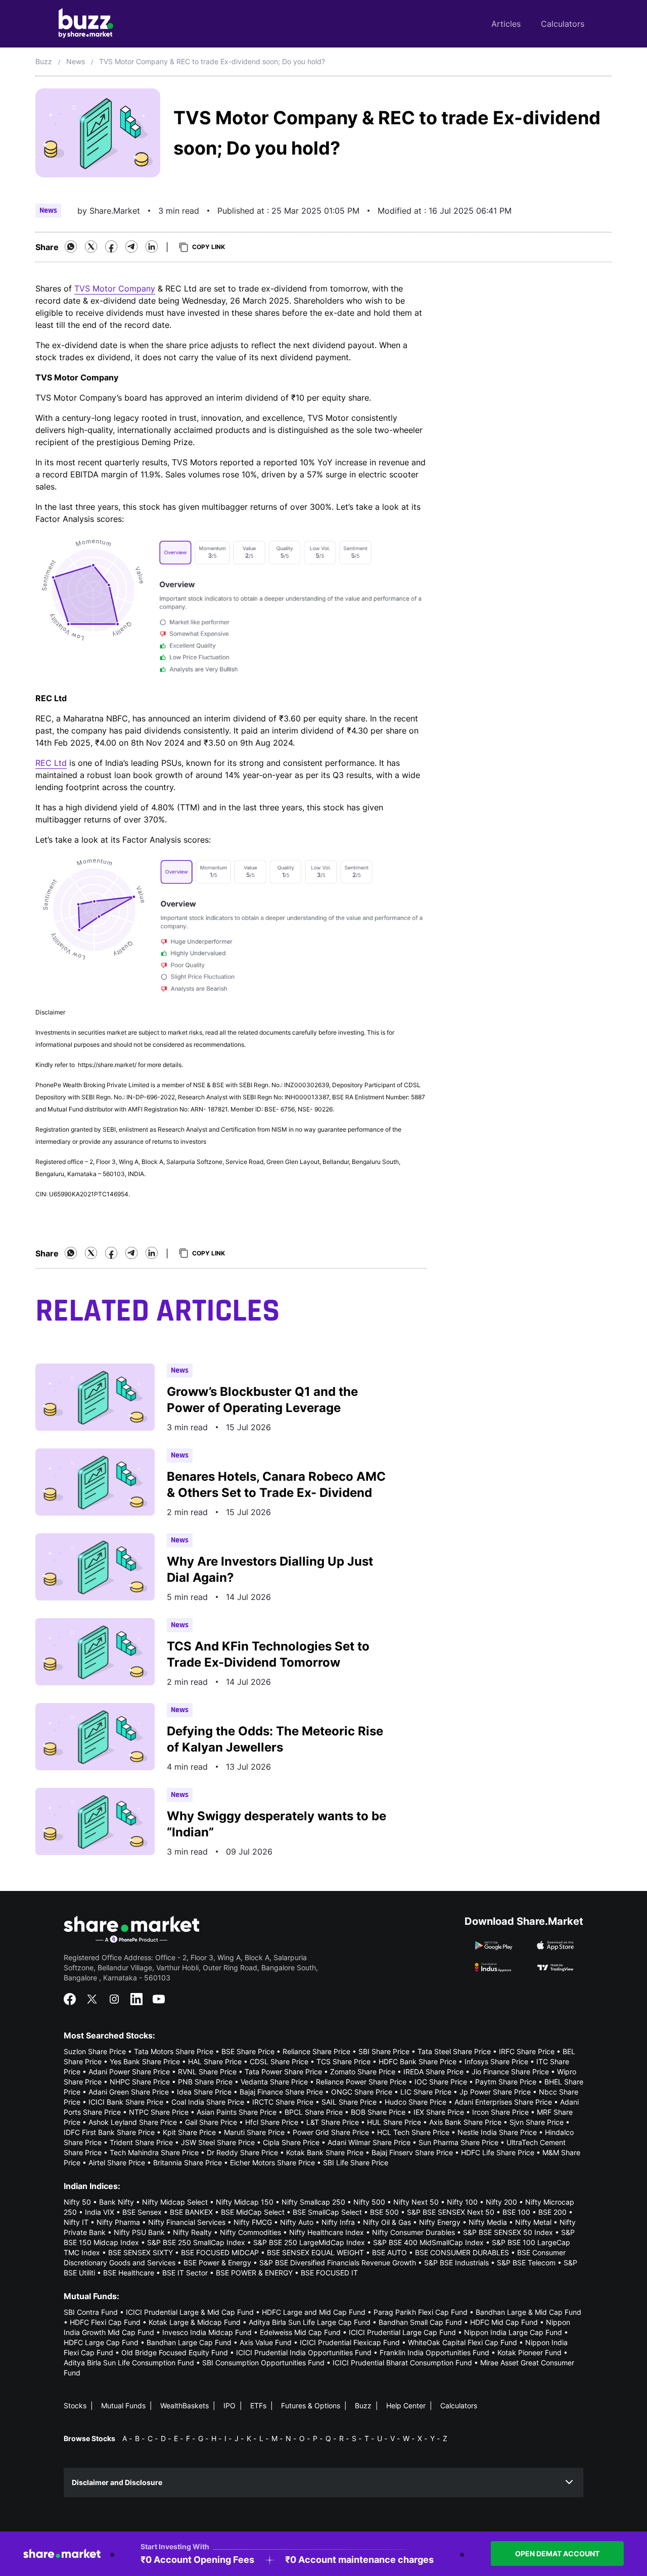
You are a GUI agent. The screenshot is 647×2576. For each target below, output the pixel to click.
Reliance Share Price (316, 2051)
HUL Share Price (394, 2122)
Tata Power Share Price (283, 2072)
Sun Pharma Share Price (458, 2142)
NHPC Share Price (140, 2082)
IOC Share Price (441, 2082)
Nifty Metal (533, 2222)
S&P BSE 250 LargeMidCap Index (309, 2242)
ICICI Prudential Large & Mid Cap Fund (190, 2312)
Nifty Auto (297, 2222)
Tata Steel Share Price (454, 2051)
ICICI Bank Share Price (126, 2102)
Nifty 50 (77, 2202)
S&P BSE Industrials (456, 2263)
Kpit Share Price (189, 2132)
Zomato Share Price (363, 2072)
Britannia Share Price (188, 2162)
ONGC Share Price (362, 2092)
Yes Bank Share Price (145, 2061)
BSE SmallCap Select (327, 2212)
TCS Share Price (343, 2061)
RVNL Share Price (207, 2072)
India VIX (100, 2212)
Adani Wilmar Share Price (369, 2142)
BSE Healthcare (129, 2273)
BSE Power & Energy (217, 2263)
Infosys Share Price (496, 2061)
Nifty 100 (462, 2202)
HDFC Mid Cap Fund (504, 2322)
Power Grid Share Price (331, 2132)
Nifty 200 (501, 2202)
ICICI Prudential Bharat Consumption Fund (402, 2363)
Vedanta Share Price (274, 2082)
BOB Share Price (378, 2112)
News (76, 61)
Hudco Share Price (415, 2102)
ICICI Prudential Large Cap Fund (402, 2332)
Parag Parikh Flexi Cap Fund (421, 2312)
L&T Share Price (333, 2122)
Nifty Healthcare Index (327, 2232)
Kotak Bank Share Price (325, 2152)
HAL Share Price (215, 2061)
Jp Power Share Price (495, 2092)
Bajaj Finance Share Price (281, 2092)
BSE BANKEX (191, 2212)
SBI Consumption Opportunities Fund (263, 2363)
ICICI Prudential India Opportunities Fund (304, 2352)
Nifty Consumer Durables (413, 2232)
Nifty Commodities (250, 2232)
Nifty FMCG (253, 2222)
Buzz (44, 61)
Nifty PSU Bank (139, 2232)
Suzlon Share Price (95, 2051)
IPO (229, 2406)
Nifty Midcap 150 (245, 2202)
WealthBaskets (184, 2406)
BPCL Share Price (314, 2112)
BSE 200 (552, 2212)
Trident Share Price (141, 2142)
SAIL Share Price (349, 2102)
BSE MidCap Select (253, 2212)
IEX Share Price (439, 2112)
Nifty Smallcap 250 (313, 2202)
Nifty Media (488, 2222)
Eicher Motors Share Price (272, 2162)
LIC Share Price (426, 2092)
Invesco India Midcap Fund (207, 2332)
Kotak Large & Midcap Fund (195, 2322)
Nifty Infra (338, 2222)
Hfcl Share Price (272, 2122)
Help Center (406, 2406)
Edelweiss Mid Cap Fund (300, 2332)
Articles (506, 24)
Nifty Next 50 (416, 2202)
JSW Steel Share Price (218, 2142)
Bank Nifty (117, 2202)
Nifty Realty (192, 2232)
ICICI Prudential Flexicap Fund (350, 2342)
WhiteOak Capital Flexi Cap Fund (463, 2342)
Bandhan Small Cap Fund (420, 2322)
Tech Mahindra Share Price (154, 2152)
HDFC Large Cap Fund (101, 2342)
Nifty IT (76, 2222)
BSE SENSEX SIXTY (141, 2252)
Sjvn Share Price (537, 2122)
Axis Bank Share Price (465, 2122)
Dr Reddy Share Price (242, 2152)
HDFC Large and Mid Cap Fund (314, 2312)
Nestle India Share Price (497, 2132)
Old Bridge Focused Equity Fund (175, 2352)
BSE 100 (516, 2212)
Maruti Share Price (254, 2132)
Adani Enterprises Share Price (503, 2102)
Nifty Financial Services (187, 2222)
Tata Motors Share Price (174, 2051)
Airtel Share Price (117, 2162)
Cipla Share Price (291, 2142)
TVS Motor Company (115, 288)
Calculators (563, 24)
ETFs (258, 2406)
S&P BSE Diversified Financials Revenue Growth (338, 2263)
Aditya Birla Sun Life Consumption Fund (129, 2363)
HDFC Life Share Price (498, 2152)
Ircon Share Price (500, 2112)
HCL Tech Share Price (413, 2132)
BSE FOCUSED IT (329, 2273)
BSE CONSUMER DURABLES (462, 2252)
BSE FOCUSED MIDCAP (220, 2252)
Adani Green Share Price (129, 2092)
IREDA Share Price (433, 2072)
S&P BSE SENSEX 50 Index (508, 2232)
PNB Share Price (205, 2082)
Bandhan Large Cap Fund (189, 2342)
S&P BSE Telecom (526, 2263)
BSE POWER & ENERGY (254, 2273)
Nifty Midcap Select (175, 2202)
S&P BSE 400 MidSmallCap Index (428, 2242)
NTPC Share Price (159, 2112)
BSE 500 (384, 2212)
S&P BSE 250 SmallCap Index (196, 2242)
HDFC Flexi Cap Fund (105, 2322)
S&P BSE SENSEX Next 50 (451, 2212)
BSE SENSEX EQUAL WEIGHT (315, 2252)
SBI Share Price (384, 2051)
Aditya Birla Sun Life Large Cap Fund (310, 2322)
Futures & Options (311, 2406)
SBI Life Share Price (356, 2162)
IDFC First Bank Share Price (109, 2132)
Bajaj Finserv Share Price (412, 2152)
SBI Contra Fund (91, 2312)
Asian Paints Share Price (237, 2112)
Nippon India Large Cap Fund (513, 2332)
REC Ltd (51, 763)
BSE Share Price (248, 2051)
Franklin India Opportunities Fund (434, 2352)
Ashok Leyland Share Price (133, 2122)
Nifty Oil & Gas (387, 2222)
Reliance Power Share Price (361, 2082)
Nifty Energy (440, 2222)
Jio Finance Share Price (510, 2072)
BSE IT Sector (185, 2273)
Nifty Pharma (118, 2222)
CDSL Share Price (279, 2061)
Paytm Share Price (506, 2082)
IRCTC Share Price (283, 2102)
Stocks (75, 2406)
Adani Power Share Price (129, 2072)
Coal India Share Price (208, 2102)
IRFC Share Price (527, 2051)
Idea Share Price (204, 2092)
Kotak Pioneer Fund (529, 2352)
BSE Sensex (142, 2212)
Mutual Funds (123, 2406)
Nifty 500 (369, 2202)
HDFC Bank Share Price (418, 2061)
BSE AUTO (389, 2252)
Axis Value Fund (266, 2342)
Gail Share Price (211, 2122)
